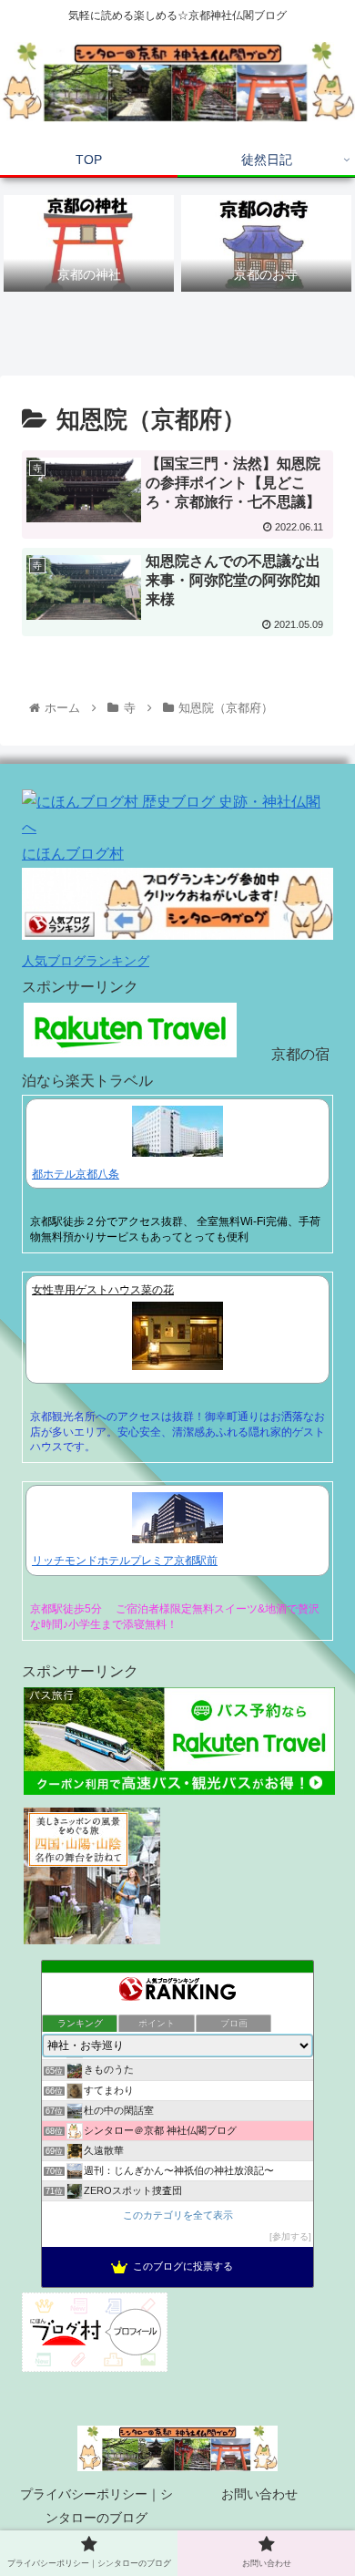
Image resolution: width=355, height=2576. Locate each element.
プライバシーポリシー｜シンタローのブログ (96, 2505)
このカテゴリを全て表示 (178, 2215)
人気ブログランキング (86, 961)
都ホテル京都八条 (76, 1174)
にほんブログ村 (73, 854)
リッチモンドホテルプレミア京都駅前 (125, 1561)
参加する (290, 2236)
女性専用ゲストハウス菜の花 (103, 1290)
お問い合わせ (259, 2494)
